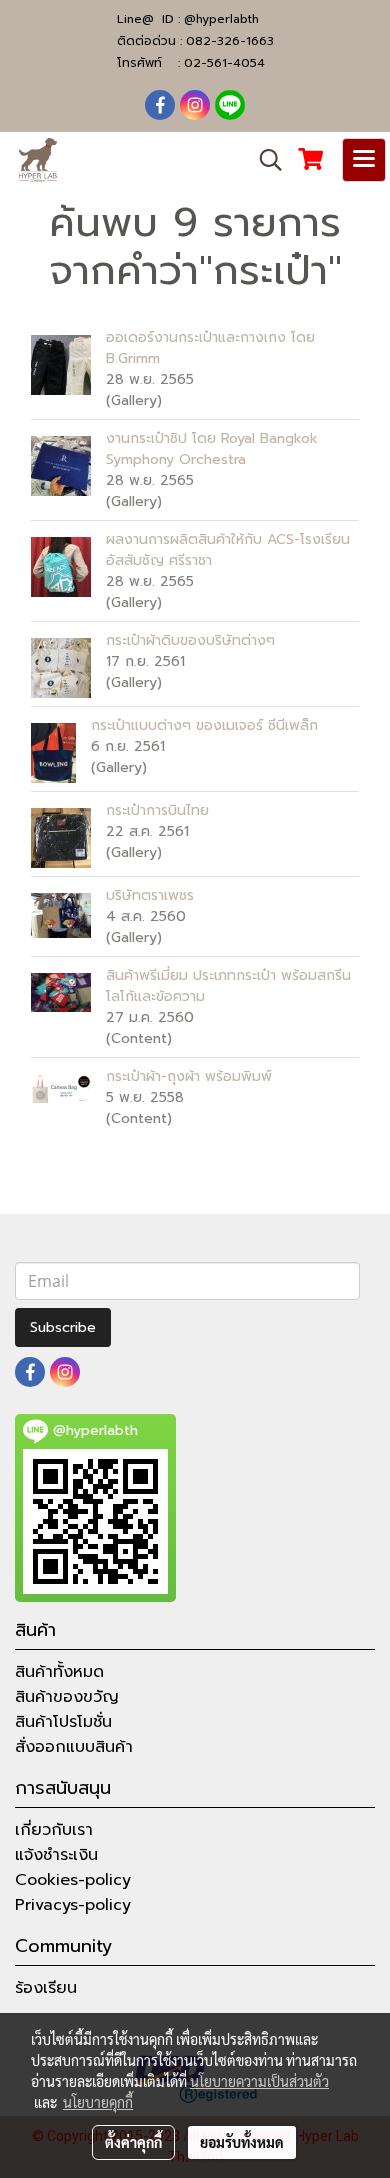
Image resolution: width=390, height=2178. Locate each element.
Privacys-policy (73, 1905)
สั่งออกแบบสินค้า (74, 1747)
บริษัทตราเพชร (150, 895)
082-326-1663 (230, 41)
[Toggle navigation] (364, 160)
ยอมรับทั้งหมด (242, 2142)
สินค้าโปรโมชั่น (63, 1722)
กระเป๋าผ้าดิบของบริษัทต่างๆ (190, 640)
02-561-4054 (224, 63)
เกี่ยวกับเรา (54, 1830)
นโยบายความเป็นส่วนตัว (259, 2081)
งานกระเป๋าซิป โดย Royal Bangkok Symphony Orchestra (212, 449)
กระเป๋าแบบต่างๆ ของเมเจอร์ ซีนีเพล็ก (204, 725)
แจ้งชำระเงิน (56, 1855)
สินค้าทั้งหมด (59, 1672)
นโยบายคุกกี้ (98, 2102)
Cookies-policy (73, 1880)
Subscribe (63, 1327)
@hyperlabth (221, 19)
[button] (264, 160)
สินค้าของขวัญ (67, 1697)
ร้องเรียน (46, 1988)
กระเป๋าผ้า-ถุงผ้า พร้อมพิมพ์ (189, 1076)
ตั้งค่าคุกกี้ (133, 2142)
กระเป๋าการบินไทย (157, 810)
